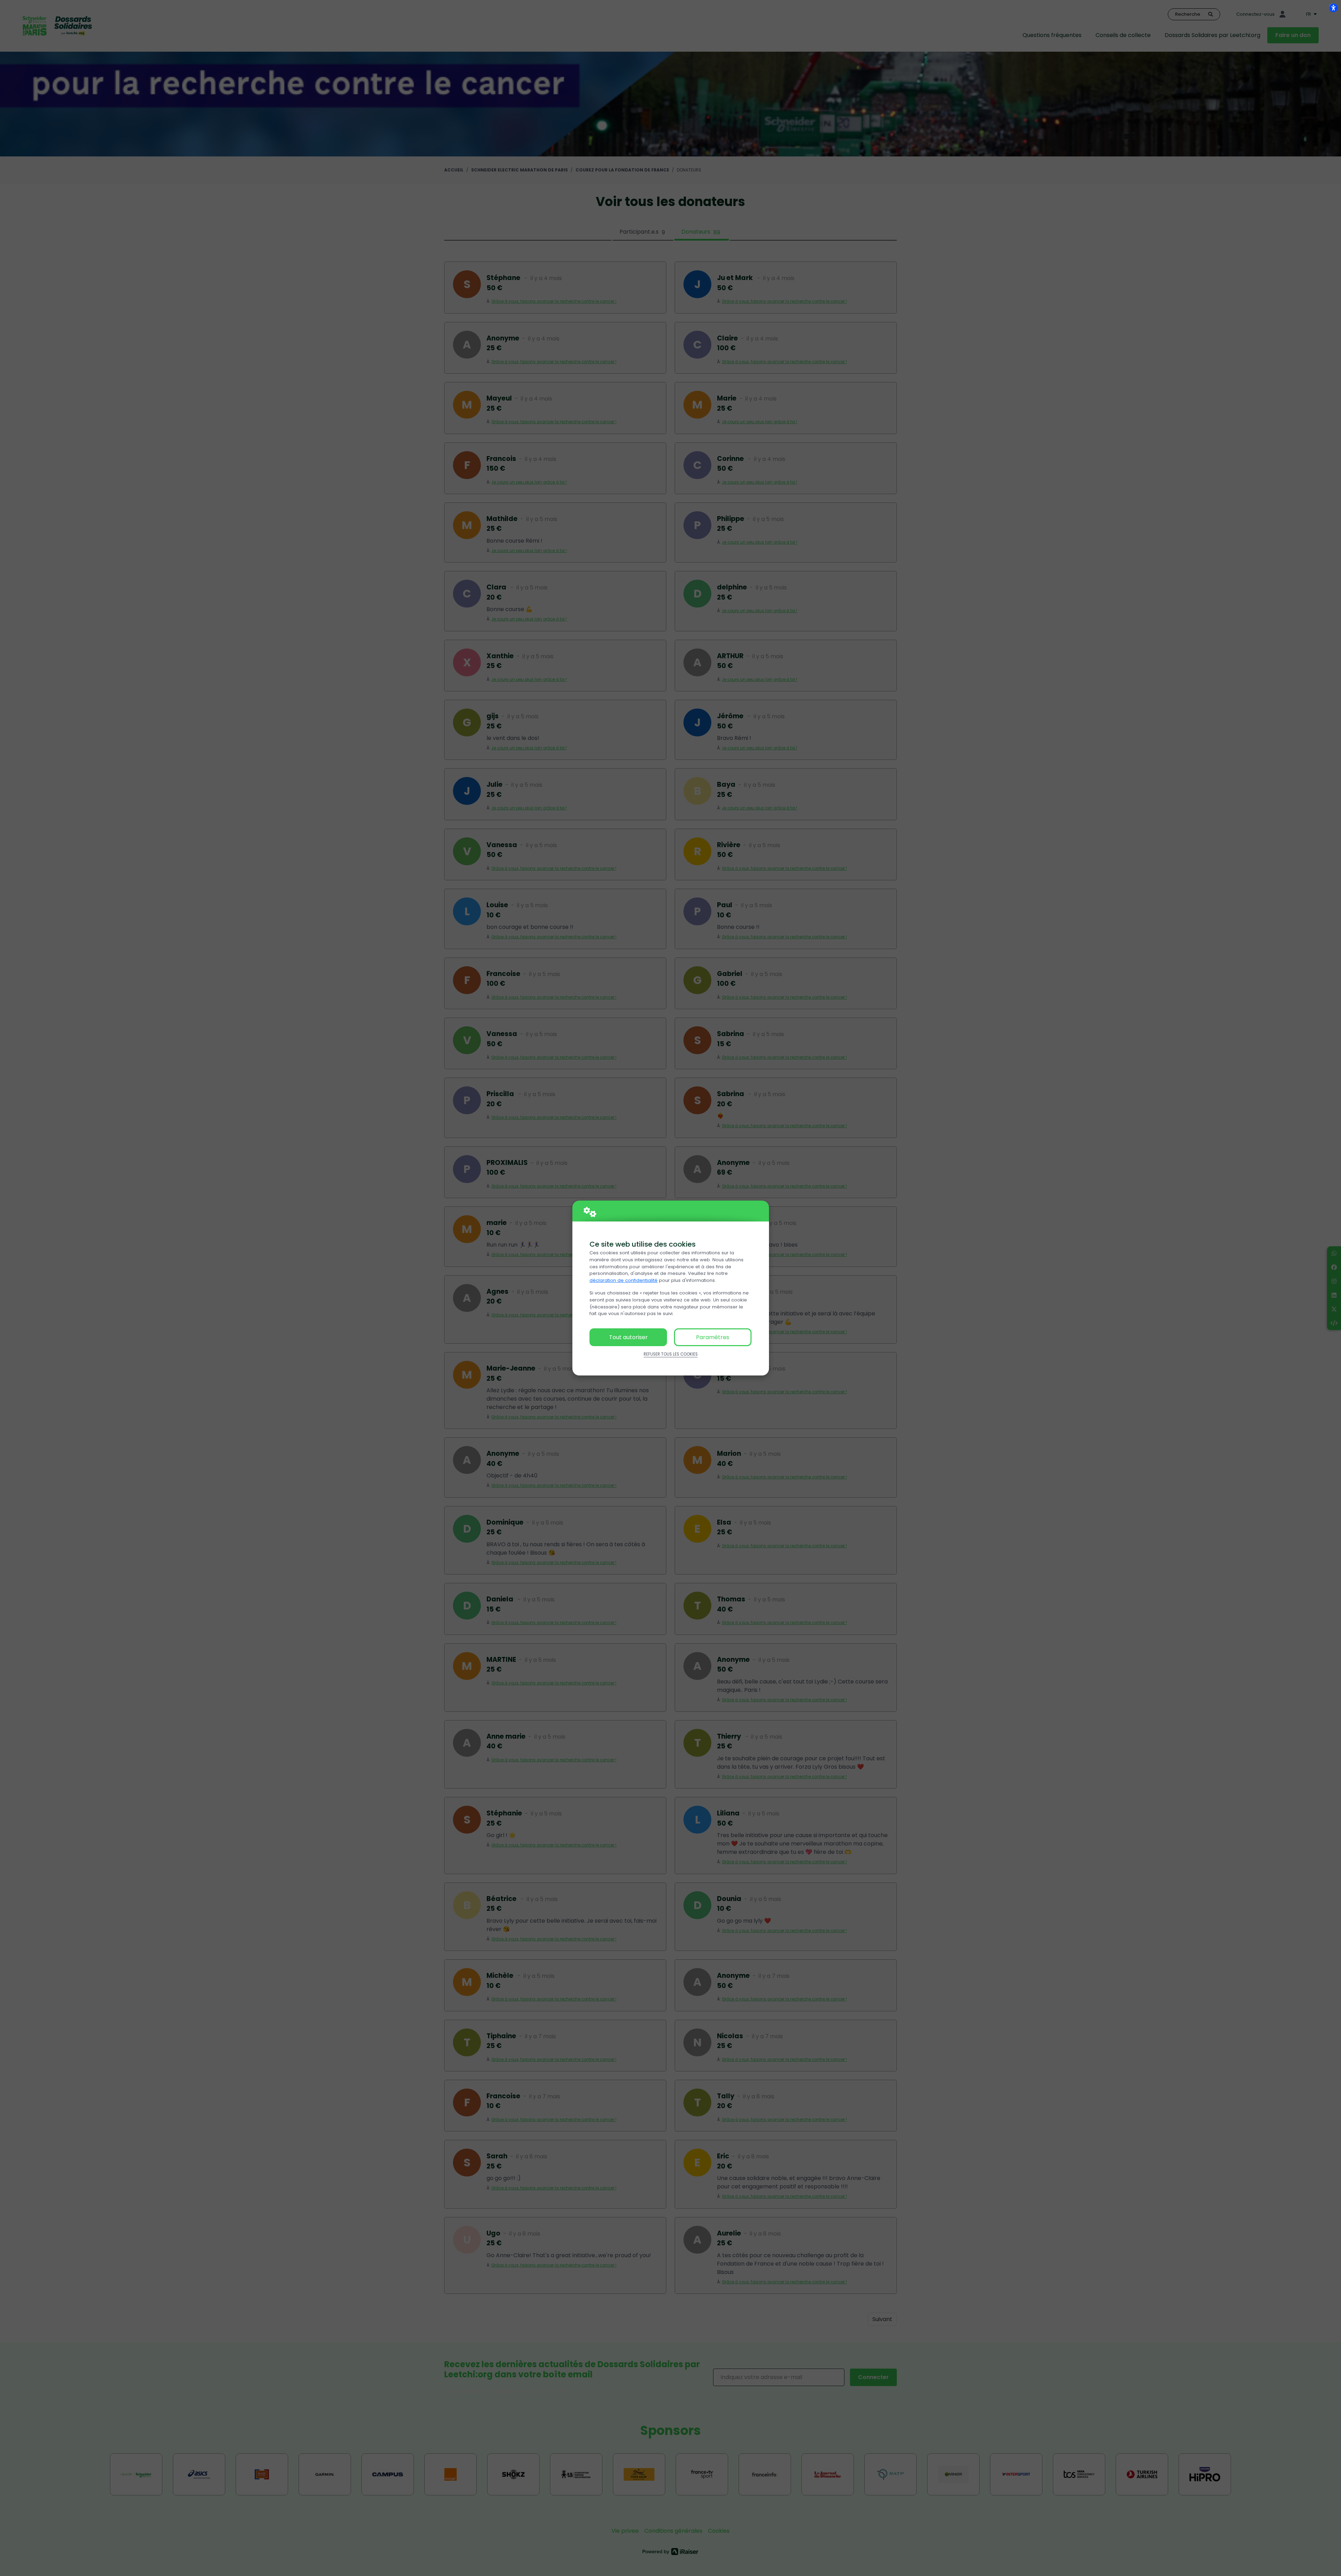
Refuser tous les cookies (671, 1354)
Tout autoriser (628, 1337)
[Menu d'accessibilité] (1333, 8)
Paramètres (713, 1337)
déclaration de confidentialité (624, 1280)
